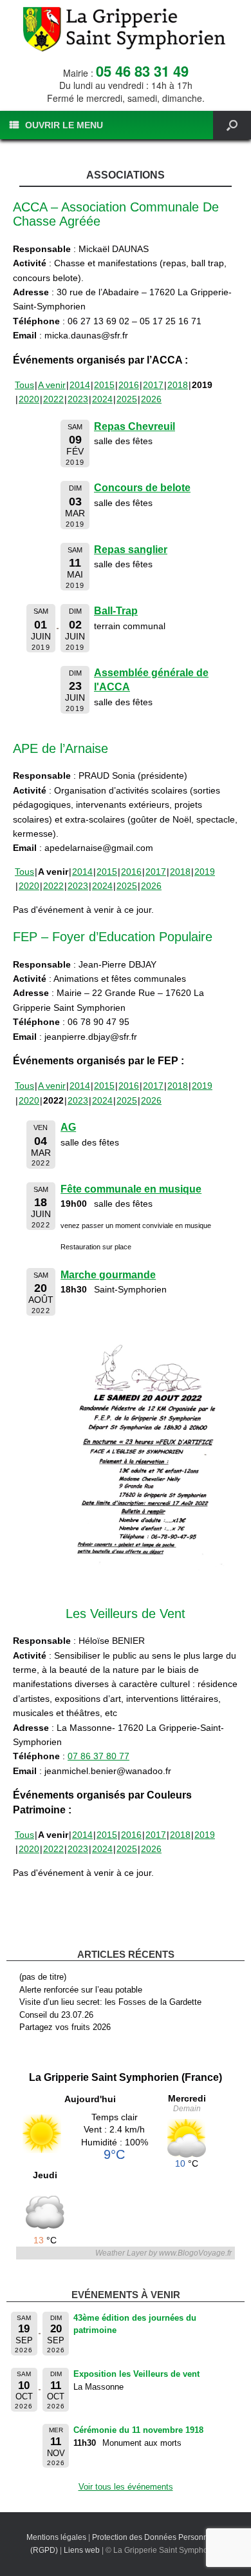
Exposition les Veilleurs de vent (136, 2374)
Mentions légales (56, 2537)
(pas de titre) (43, 1977)
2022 (53, 399)
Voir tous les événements (126, 2487)
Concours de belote (142, 488)
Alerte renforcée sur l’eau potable (81, 1990)
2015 (104, 385)
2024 (102, 399)
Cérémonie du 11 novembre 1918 (138, 2430)
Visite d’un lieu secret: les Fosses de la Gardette (110, 2002)
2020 (29, 399)
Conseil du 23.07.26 (56, 2015)
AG (68, 1127)
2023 (78, 399)
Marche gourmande (108, 1275)
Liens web (82, 2550)
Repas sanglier (131, 550)
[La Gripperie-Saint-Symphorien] (126, 29)
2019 (205, 872)
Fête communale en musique (131, 1189)
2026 (151, 399)
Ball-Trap (116, 611)
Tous (24, 385)
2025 (127, 399)
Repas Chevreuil (135, 426)
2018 (178, 385)
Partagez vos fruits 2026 (65, 2027)
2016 (129, 385)
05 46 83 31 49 (142, 71)
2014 (80, 385)
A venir (52, 385)
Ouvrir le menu (64, 125)
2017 (153, 385)
